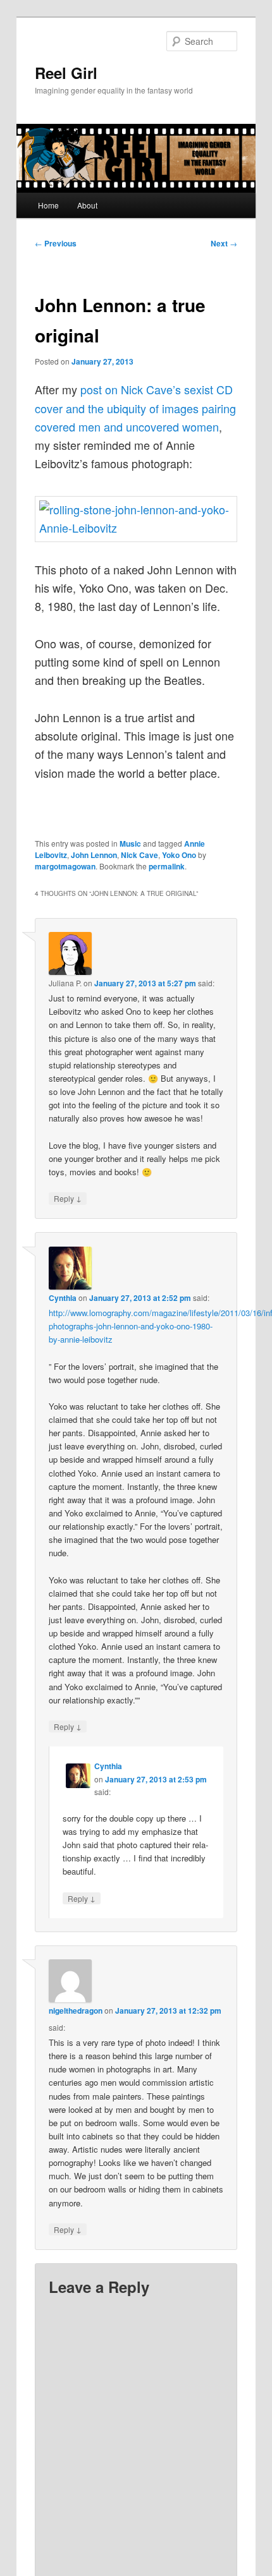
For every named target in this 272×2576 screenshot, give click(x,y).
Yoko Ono (179, 855)
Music (130, 844)
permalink (167, 866)
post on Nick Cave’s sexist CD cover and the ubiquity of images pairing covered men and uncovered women (135, 408)
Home (48, 205)
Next (224, 243)
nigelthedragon (76, 2011)
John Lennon (94, 855)
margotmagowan (65, 866)
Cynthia (63, 1298)
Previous (56, 243)
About (87, 205)
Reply (68, 1198)
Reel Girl (66, 73)
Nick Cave (139, 855)
